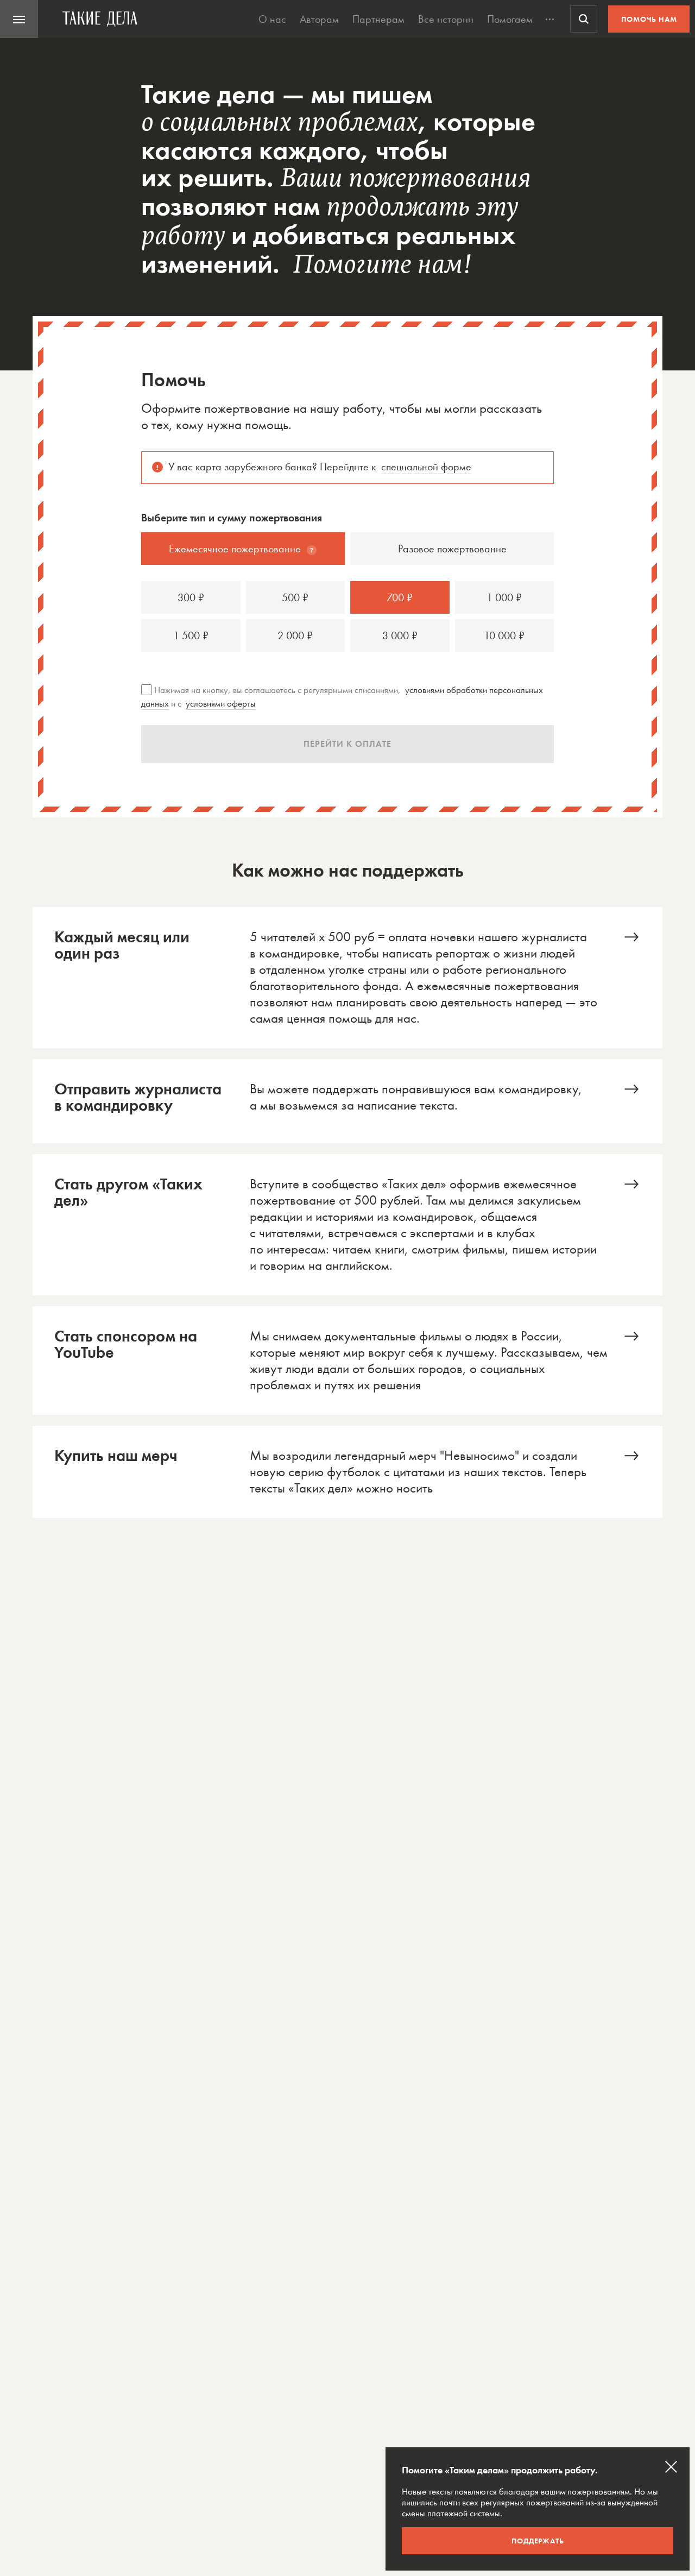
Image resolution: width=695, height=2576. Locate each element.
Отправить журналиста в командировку (347, 1101)
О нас (272, 19)
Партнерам (378, 19)
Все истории (446, 19)
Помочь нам (649, 19)
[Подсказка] (312, 550)
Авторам (319, 19)
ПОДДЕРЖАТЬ (538, 2541)
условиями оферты (221, 703)
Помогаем (510, 19)
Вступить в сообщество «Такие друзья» (347, 1225)
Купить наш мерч (347, 1472)
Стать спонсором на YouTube (347, 1361)
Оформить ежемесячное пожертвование (347, 978)
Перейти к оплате (347, 744)
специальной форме (426, 467)
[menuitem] (19, 19)
